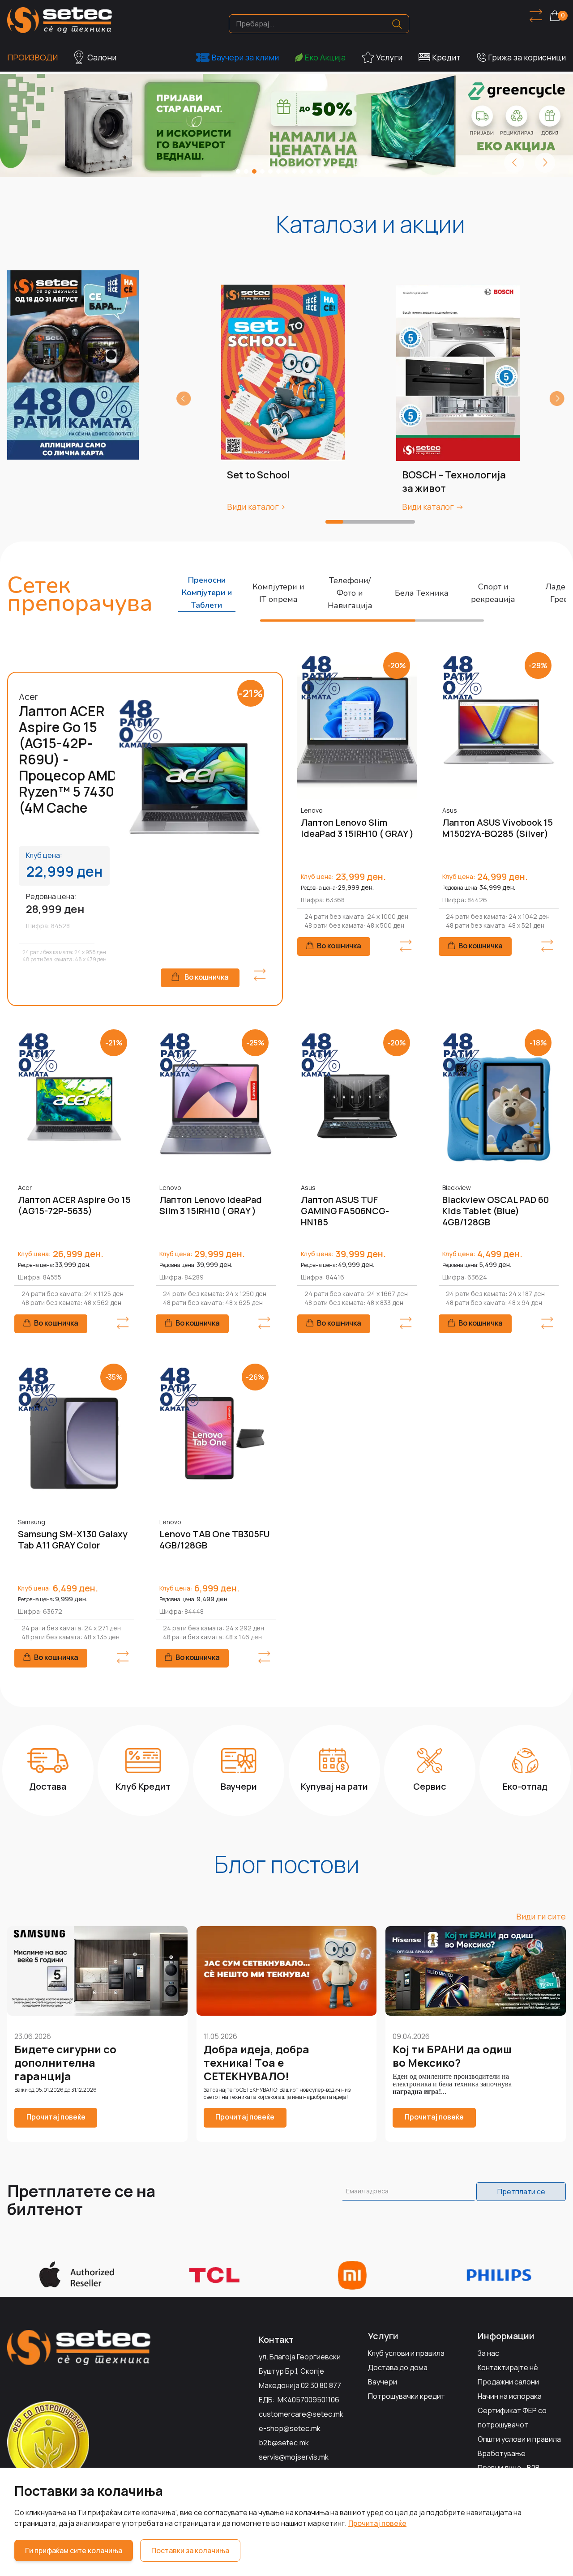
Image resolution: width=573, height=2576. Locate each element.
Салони (102, 57)
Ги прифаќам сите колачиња (74, 2550)
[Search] (397, 24)
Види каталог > (256, 507)
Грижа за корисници (527, 57)
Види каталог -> (433, 507)
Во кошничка (207, 977)
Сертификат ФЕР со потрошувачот (512, 2418)
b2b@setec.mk (284, 2443)
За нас (488, 2353)
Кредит (446, 57)
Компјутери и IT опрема (278, 593)
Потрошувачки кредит (406, 2396)
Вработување (502, 2453)
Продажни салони (508, 2382)
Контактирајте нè (508, 2367)
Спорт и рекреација (493, 593)
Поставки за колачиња (190, 2550)
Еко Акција (325, 57)
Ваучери (383, 2382)
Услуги (389, 57)
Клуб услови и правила (406, 2353)
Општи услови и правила (519, 2439)
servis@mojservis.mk (294, 2457)
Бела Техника (422, 593)
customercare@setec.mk (301, 2414)
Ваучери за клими (245, 57)
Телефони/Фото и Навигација (350, 593)
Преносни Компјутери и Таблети (207, 593)
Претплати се (521, 2192)
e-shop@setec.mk (290, 2428)
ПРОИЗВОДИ (32, 57)
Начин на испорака (510, 2396)
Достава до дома (398, 2367)
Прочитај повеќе (377, 2523)
